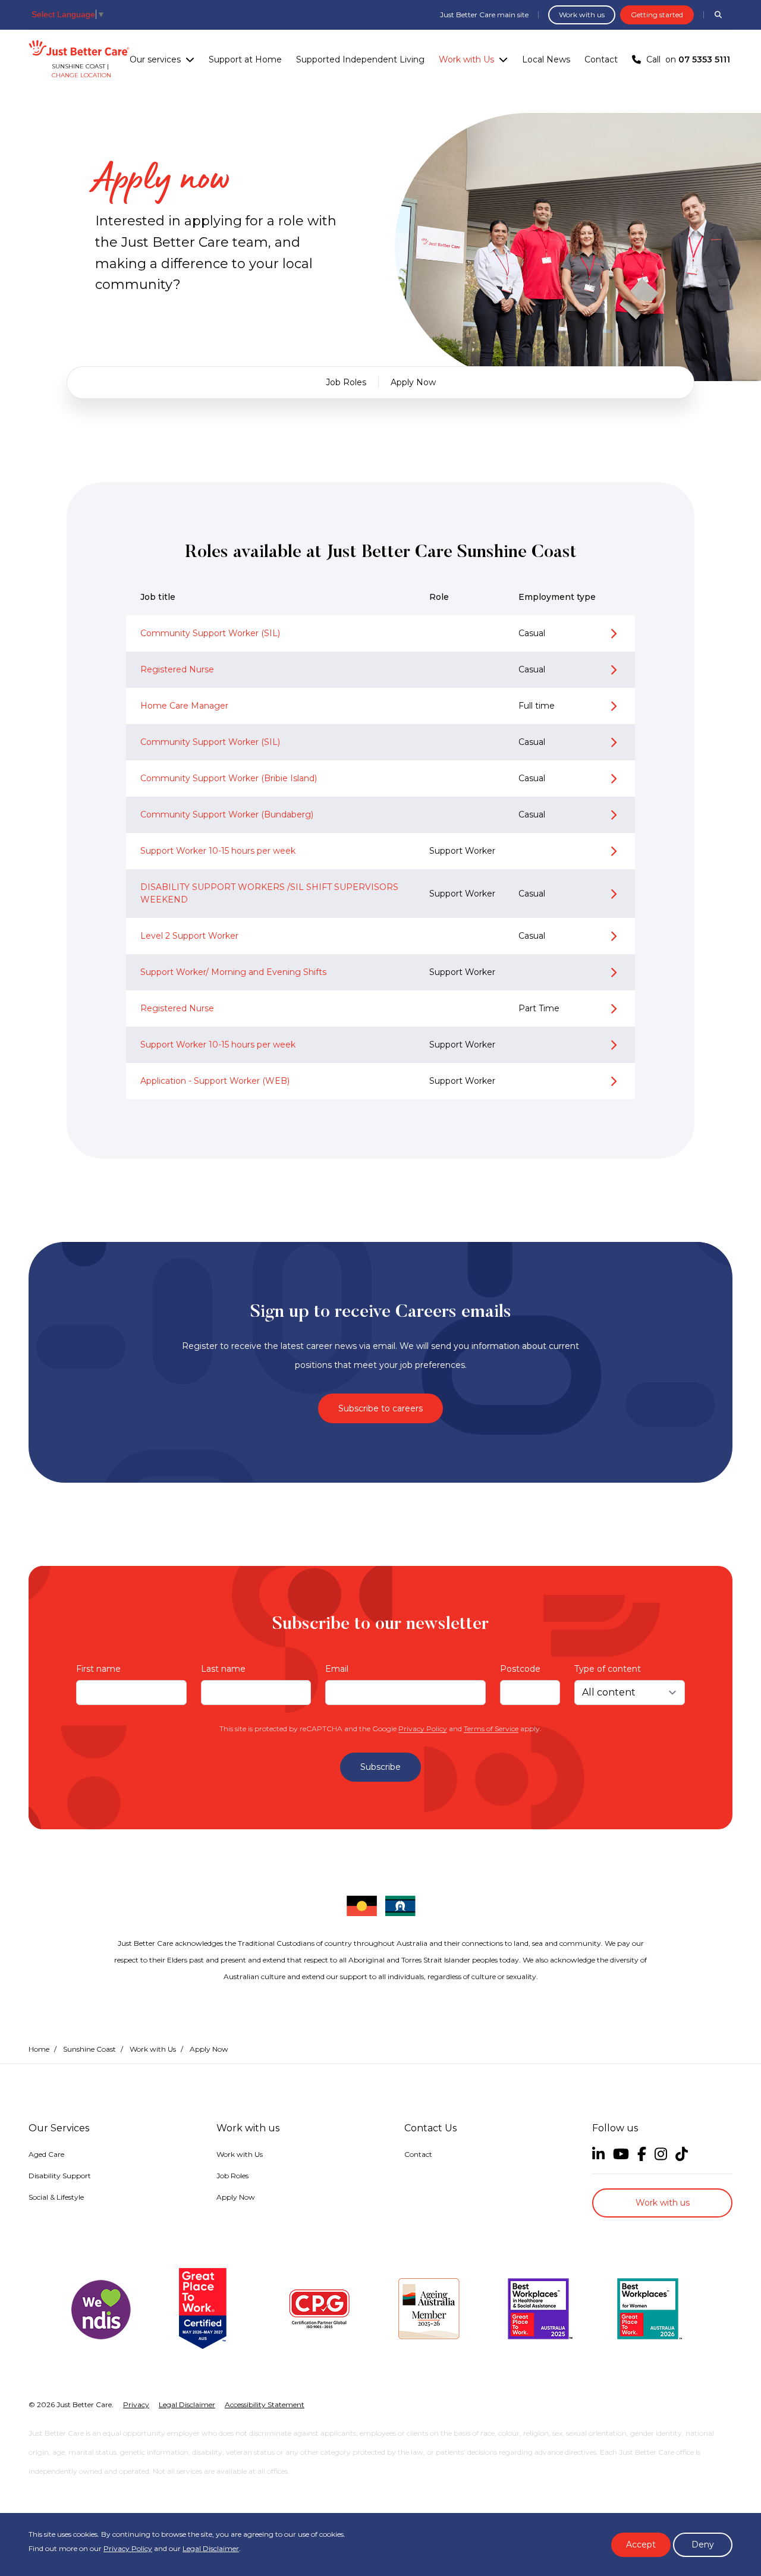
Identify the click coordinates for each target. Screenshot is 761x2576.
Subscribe (380, 1767)
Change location (81, 75)
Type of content (608, 1669)
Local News (546, 59)
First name (98, 1669)
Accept (641, 2544)
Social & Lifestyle (56, 2197)
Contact (601, 59)
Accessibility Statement (265, 2404)
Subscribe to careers (380, 1408)
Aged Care (46, 2154)
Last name (223, 1669)
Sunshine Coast (89, 2049)
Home (39, 2049)
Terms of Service (491, 1729)
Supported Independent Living (360, 59)
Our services (155, 59)
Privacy (136, 2404)
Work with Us (466, 59)
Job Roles (346, 382)
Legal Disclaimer (211, 2548)
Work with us (582, 15)
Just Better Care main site (484, 15)
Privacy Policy (423, 1729)
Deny (703, 2544)
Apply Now (413, 382)
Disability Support (60, 2176)
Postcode (520, 1669)
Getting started (657, 15)
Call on (688, 59)
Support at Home (245, 59)
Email (337, 1669)
